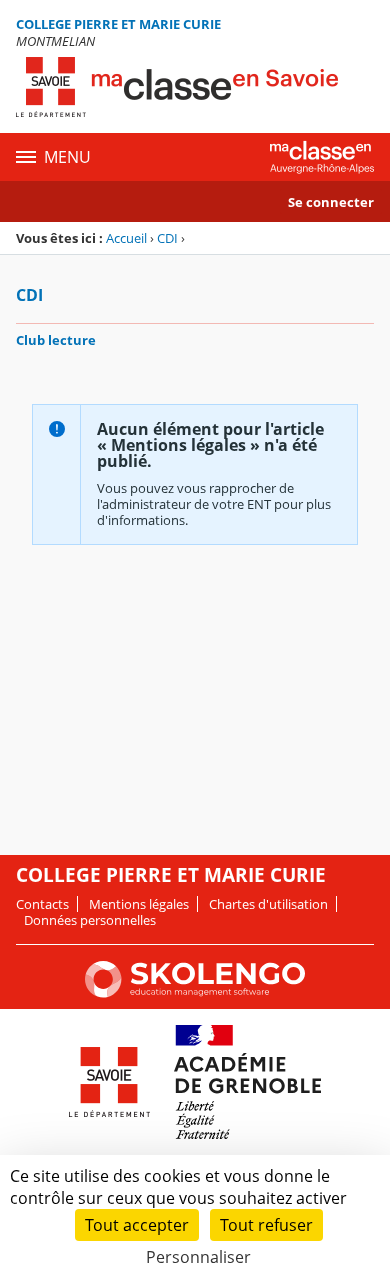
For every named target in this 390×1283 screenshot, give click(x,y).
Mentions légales (139, 904)
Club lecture (56, 340)
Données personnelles (90, 920)
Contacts (42, 904)
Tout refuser (266, 1225)
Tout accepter (137, 1225)
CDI (167, 238)
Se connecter (331, 202)
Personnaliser (198, 1257)
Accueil (126, 238)
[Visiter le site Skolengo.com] (195, 993)
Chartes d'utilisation (268, 904)
